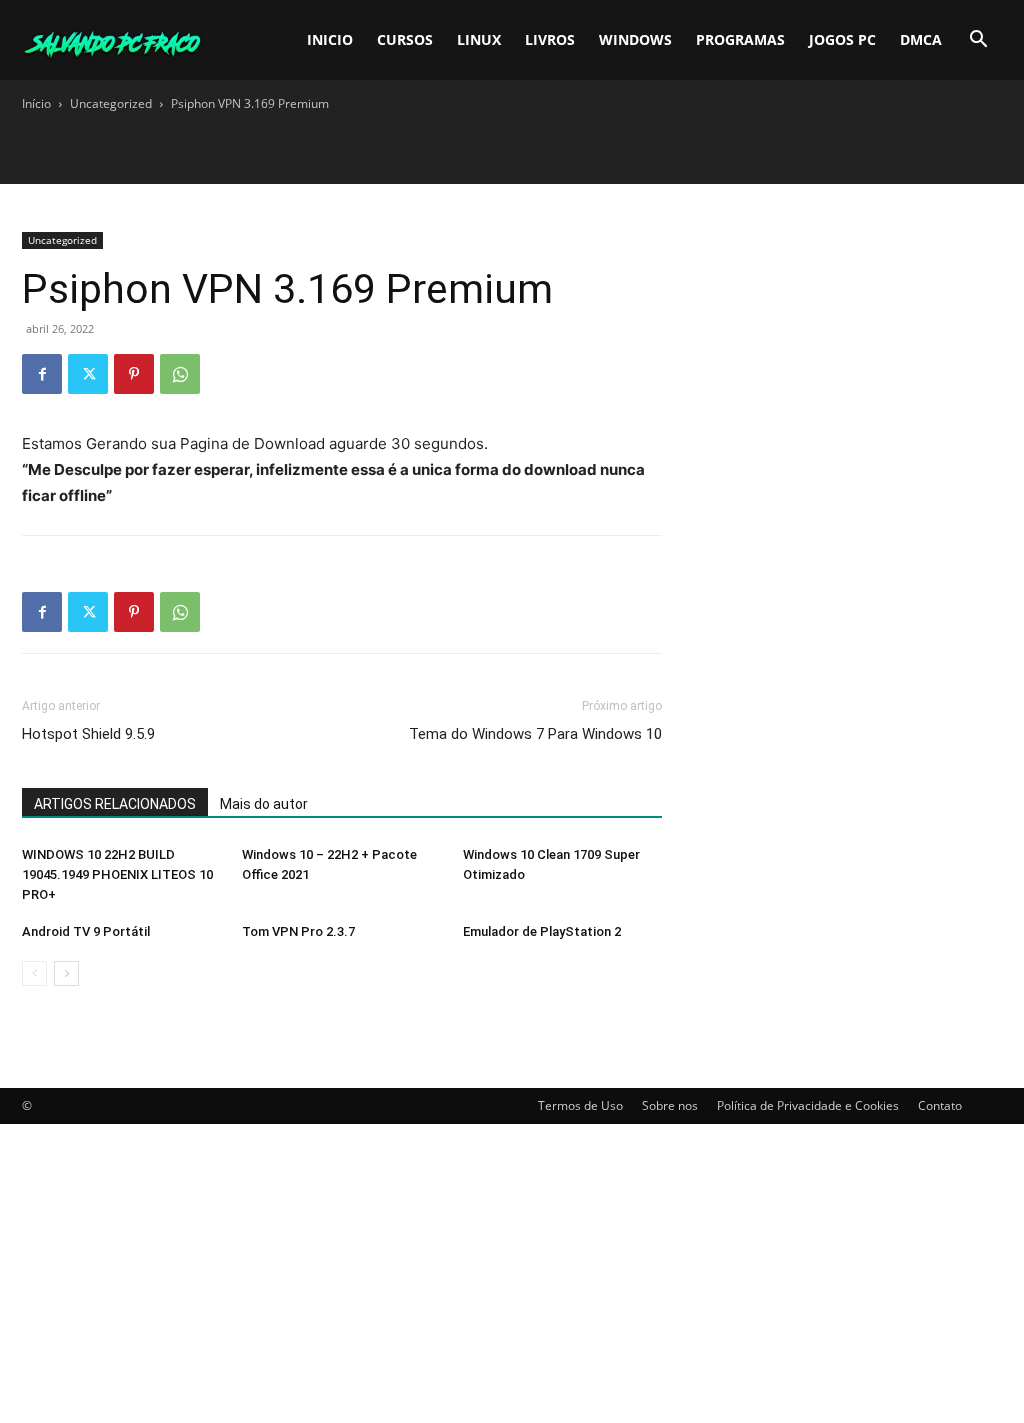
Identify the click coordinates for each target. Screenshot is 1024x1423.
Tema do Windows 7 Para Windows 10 (535, 734)
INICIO (330, 39)
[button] (978, 41)
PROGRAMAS (740, 39)
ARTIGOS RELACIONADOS (115, 804)
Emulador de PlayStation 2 (542, 931)
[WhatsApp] (180, 374)
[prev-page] (34, 973)
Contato (940, 1105)
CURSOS (405, 39)
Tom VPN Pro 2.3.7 (298, 931)
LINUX (479, 39)
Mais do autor (264, 804)
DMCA (921, 39)
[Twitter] (88, 374)
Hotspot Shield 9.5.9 (88, 734)
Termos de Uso (580, 1105)
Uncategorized (111, 103)
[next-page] (66, 973)
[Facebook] (42, 374)
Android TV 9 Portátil (86, 931)
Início (36, 103)
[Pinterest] (134, 374)
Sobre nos (670, 1105)
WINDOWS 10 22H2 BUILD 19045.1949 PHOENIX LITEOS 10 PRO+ (117, 874)
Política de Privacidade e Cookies (808, 1105)
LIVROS (550, 39)
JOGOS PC (842, 39)
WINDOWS (635, 39)
